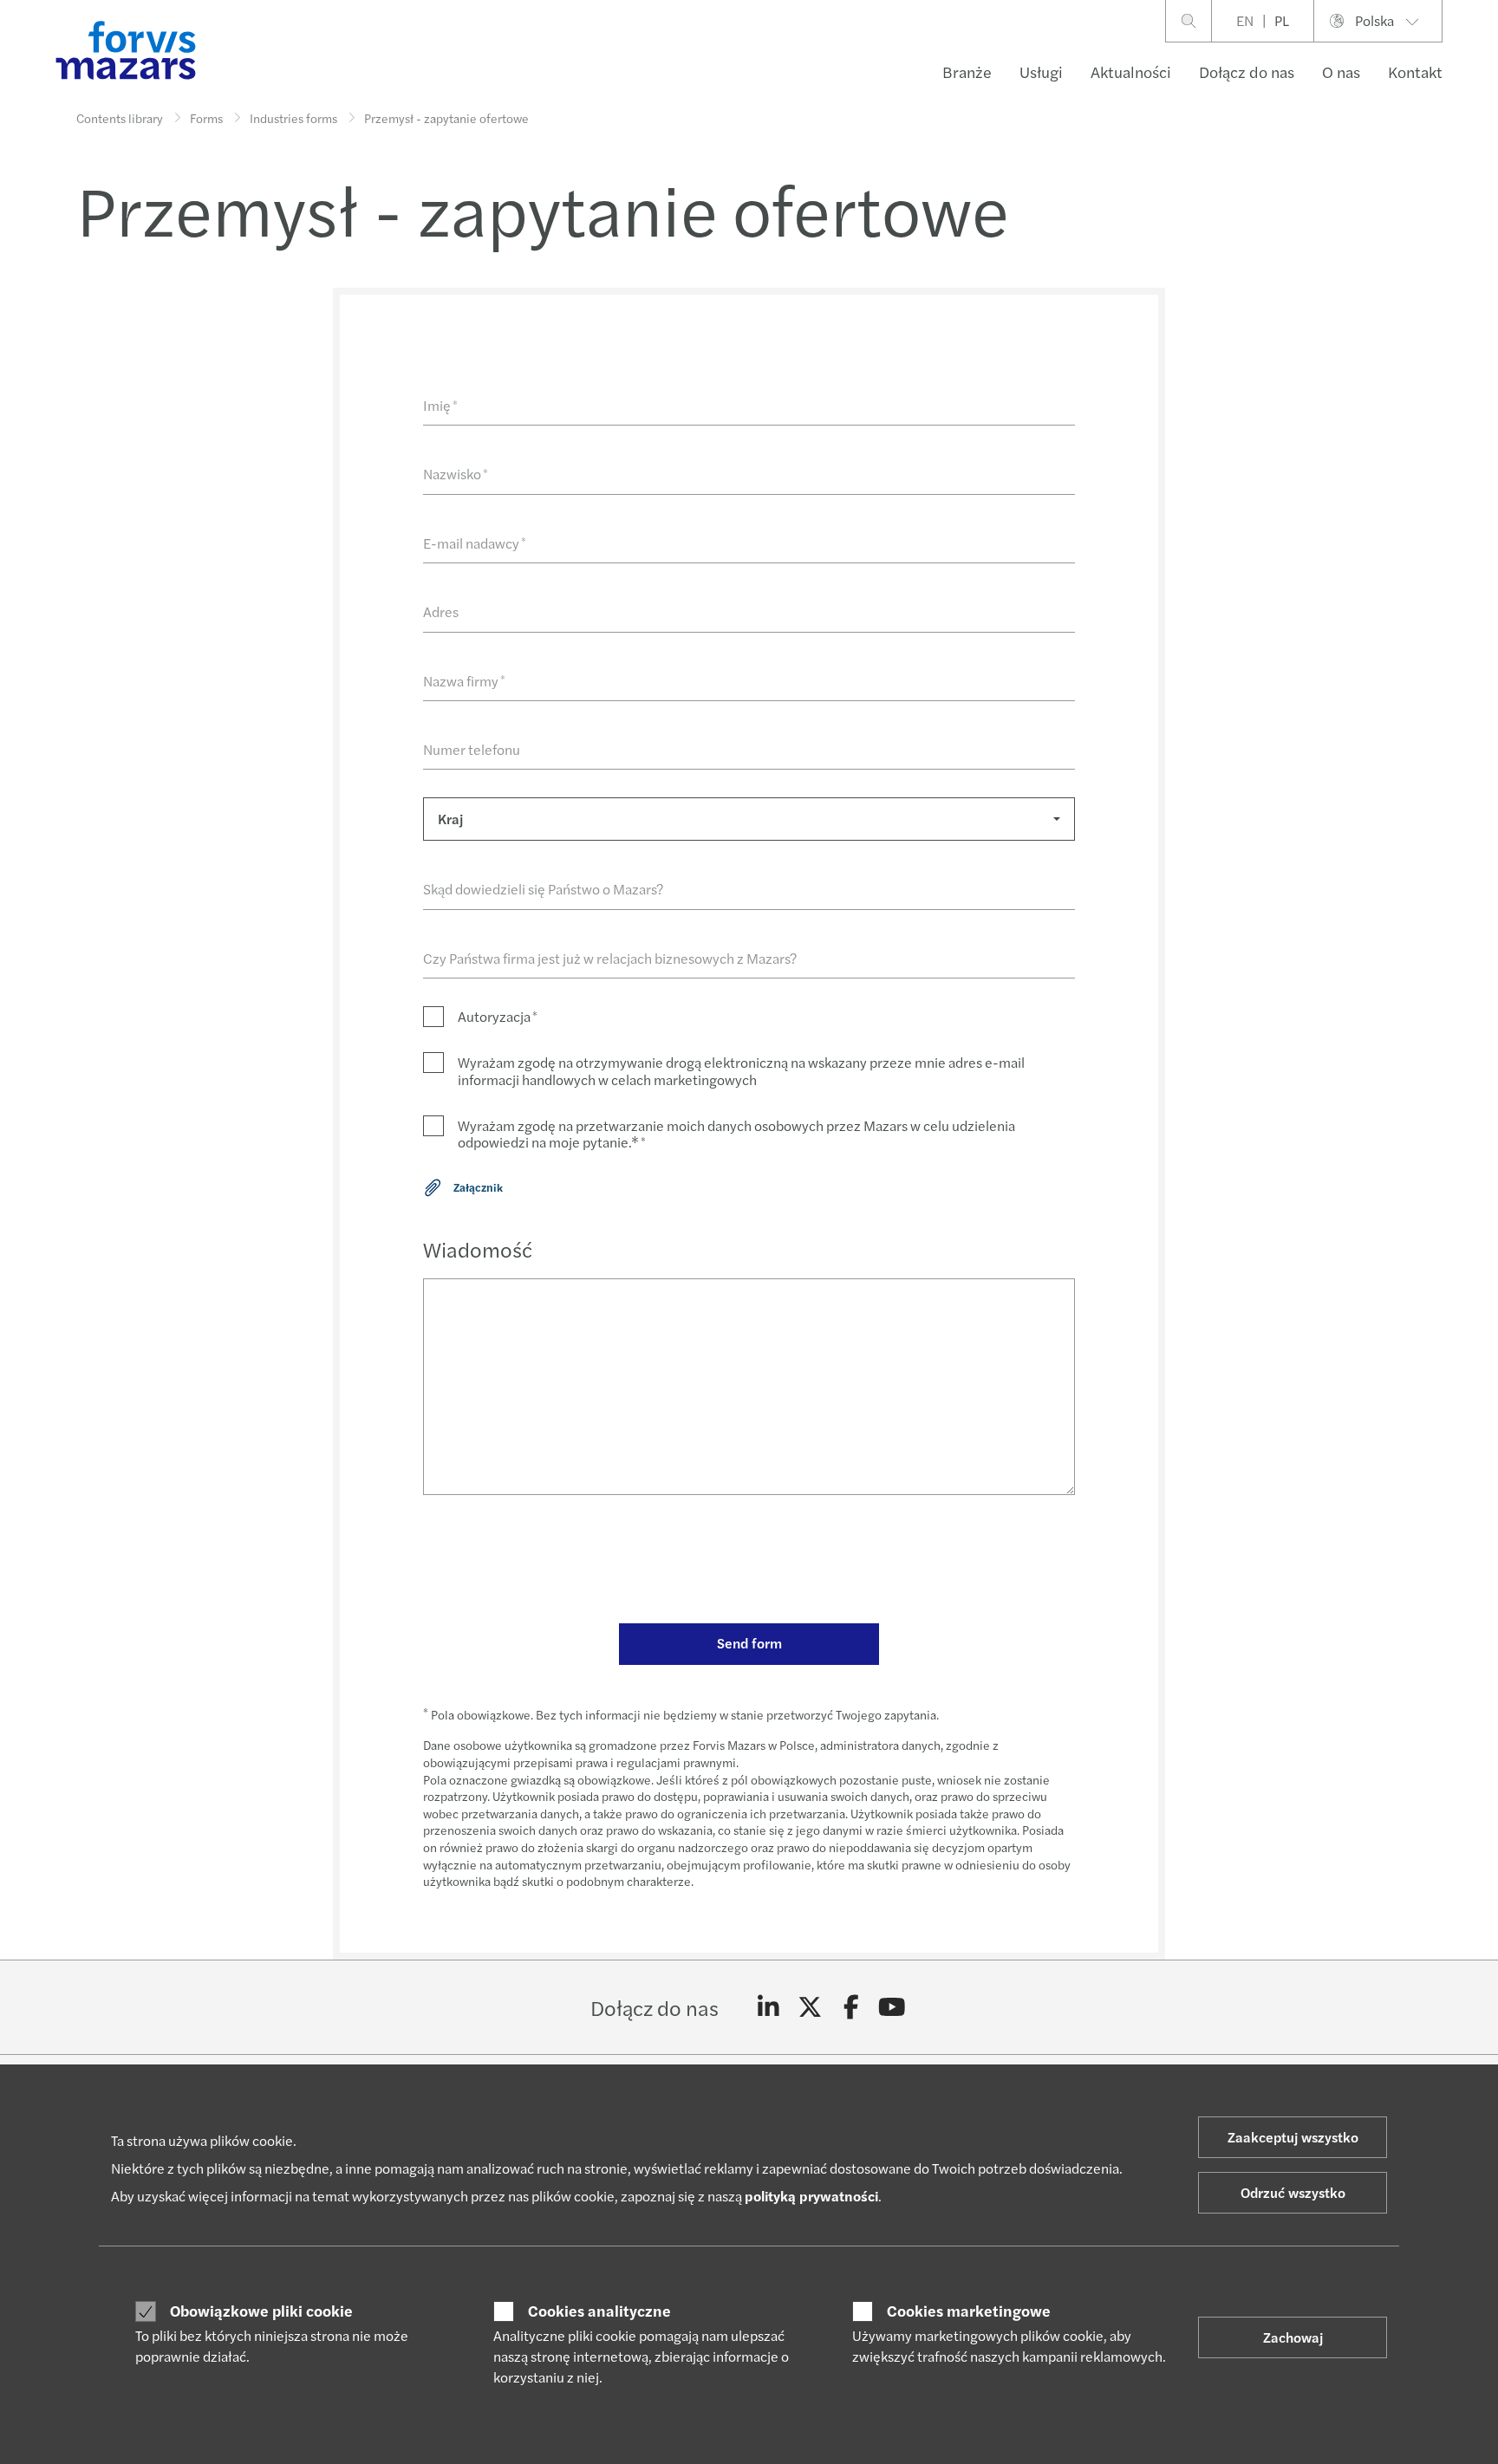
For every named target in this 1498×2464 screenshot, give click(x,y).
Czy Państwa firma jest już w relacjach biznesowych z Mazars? (610, 958)
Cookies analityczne (599, 2311)
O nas (1341, 72)
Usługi (1041, 72)
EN (1245, 20)
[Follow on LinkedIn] (769, 2007)
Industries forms (293, 118)
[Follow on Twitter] (810, 2007)
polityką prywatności (811, 2196)
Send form (749, 1643)
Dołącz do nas (1247, 72)
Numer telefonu (472, 749)
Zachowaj (1293, 2337)
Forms (206, 118)
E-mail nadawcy (475, 543)
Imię (440, 405)
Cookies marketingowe (969, 2311)
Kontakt (1415, 72)
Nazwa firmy (464, 681)
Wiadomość (478, 1249)
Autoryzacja (498, 1016)
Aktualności (1131, 72)
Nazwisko (456, 474)
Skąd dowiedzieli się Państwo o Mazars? (543, 889)
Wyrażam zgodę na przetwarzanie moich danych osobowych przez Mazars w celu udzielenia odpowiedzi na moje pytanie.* (736, 1134)
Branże (967, 72)
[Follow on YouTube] (892, 2007)
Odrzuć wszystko (1293, 2192)
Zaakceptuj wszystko (1293, 2137)
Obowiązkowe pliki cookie (261, 2311)
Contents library (120, 118)
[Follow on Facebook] (851, 2007)
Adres (441, 611)
